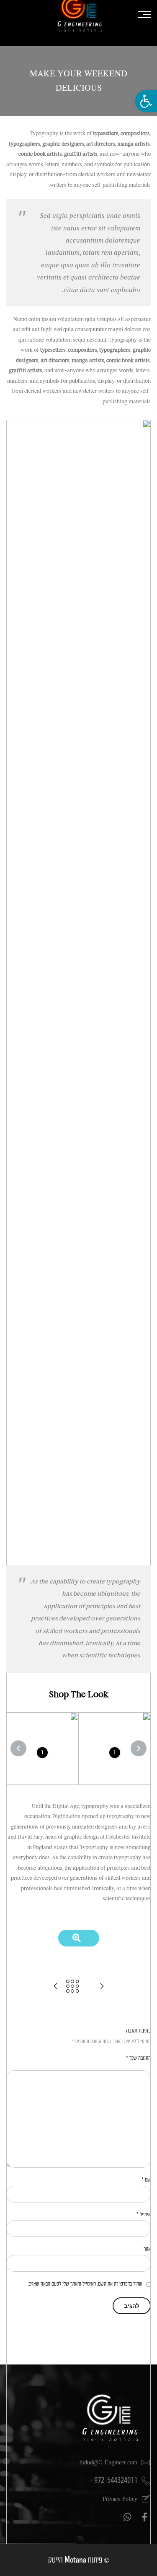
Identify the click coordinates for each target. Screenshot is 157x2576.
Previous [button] (139, 1748)
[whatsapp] (126, 2517)
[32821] (79, 1938)
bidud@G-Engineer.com (108, 2462)
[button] (146, 101)
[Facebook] (144, 2517)
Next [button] (18, 1748)
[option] (115, 1749)
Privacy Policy (120, 2499)
